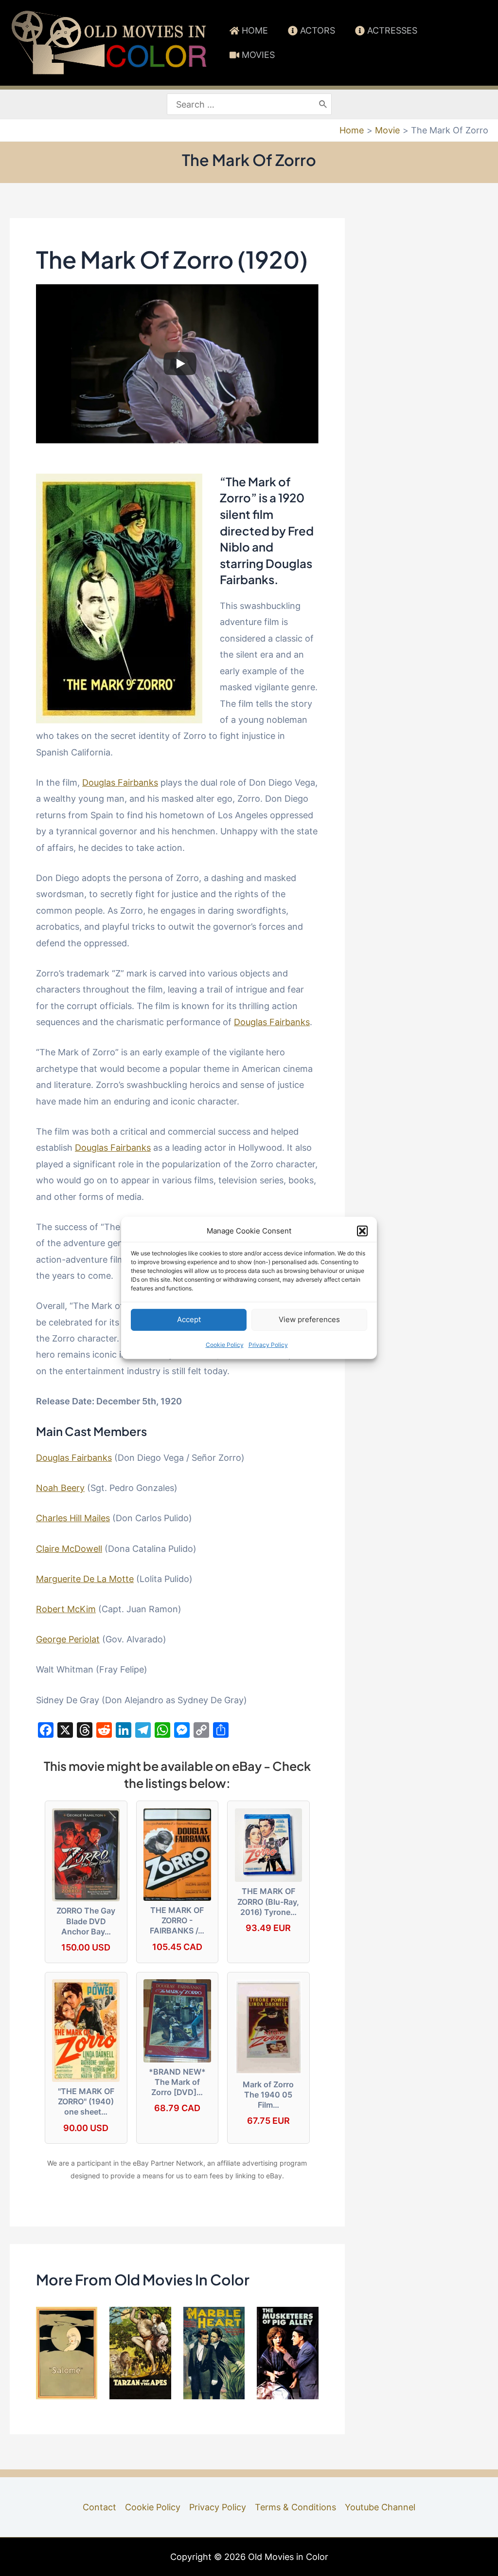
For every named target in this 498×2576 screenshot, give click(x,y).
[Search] (323, 104)
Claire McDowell (69, 1549)
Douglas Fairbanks (120, 782)
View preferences (309, 1319)
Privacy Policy (268, 1345)
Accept (189, 1319)
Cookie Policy (225, 1345)
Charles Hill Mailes (73, 1518)
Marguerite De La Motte (85, 1579)
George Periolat (68, 1639)
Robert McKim (66, 1609)
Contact (99, 2507)
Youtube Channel (380, 2507)
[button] (362, 1231)
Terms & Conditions (295, 2507)
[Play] (180, 364)
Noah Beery (60, 1488)
